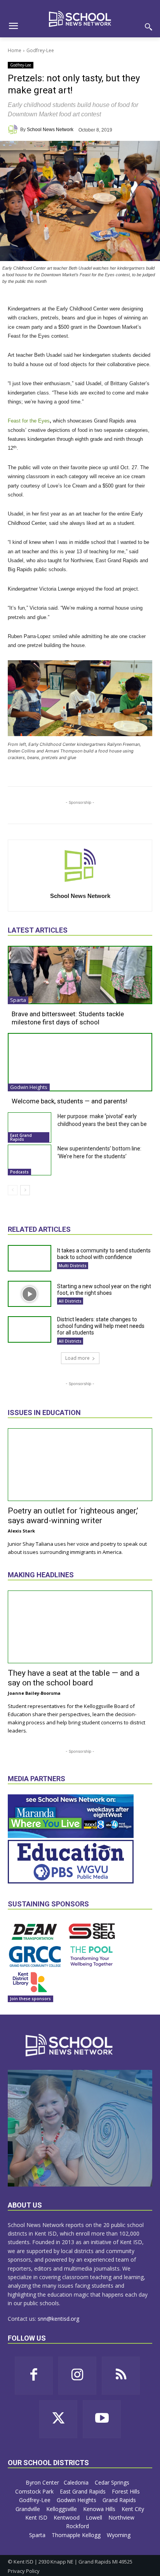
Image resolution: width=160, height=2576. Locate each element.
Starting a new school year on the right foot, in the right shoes (104, 1290)
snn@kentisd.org (58, 2319)
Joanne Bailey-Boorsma (34, 1693)
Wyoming (119, 2535)
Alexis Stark (21, 1531)
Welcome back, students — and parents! (70, 1101)
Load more (77, 1358)
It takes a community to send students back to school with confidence (104, 1254)
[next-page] (25, 1190)
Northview (122, 2517)
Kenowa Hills (100, 2509)
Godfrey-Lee (40, 50)
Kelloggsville (62, 2509)
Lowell (95, 2517)
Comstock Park (35, 2491)
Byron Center (42, 2482)
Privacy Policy (24, 2571)
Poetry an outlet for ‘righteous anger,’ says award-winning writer (73, 1516)
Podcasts (19, 1172)
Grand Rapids (120, 2500)
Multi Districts (73, 1266)
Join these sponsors (30, 1999)
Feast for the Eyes (29, 421)
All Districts (70, 1301)
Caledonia (77, 2482)
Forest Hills (127, 2491)
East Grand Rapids (21, 1137)
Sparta (18, 1000)
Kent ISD (37, 2517)
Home (15, 50)
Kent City (133, 2509)
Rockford (78, 2526)
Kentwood (67, 2517)
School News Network (50, 130)
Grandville (29, 2509)
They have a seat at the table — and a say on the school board (74, 1678)
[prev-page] (13, 1190)
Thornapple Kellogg (77, 2535)
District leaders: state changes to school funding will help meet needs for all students (101, 1326)
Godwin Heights (29, 1087)
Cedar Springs (113, 2482)
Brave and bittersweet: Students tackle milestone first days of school (68, 1018)
